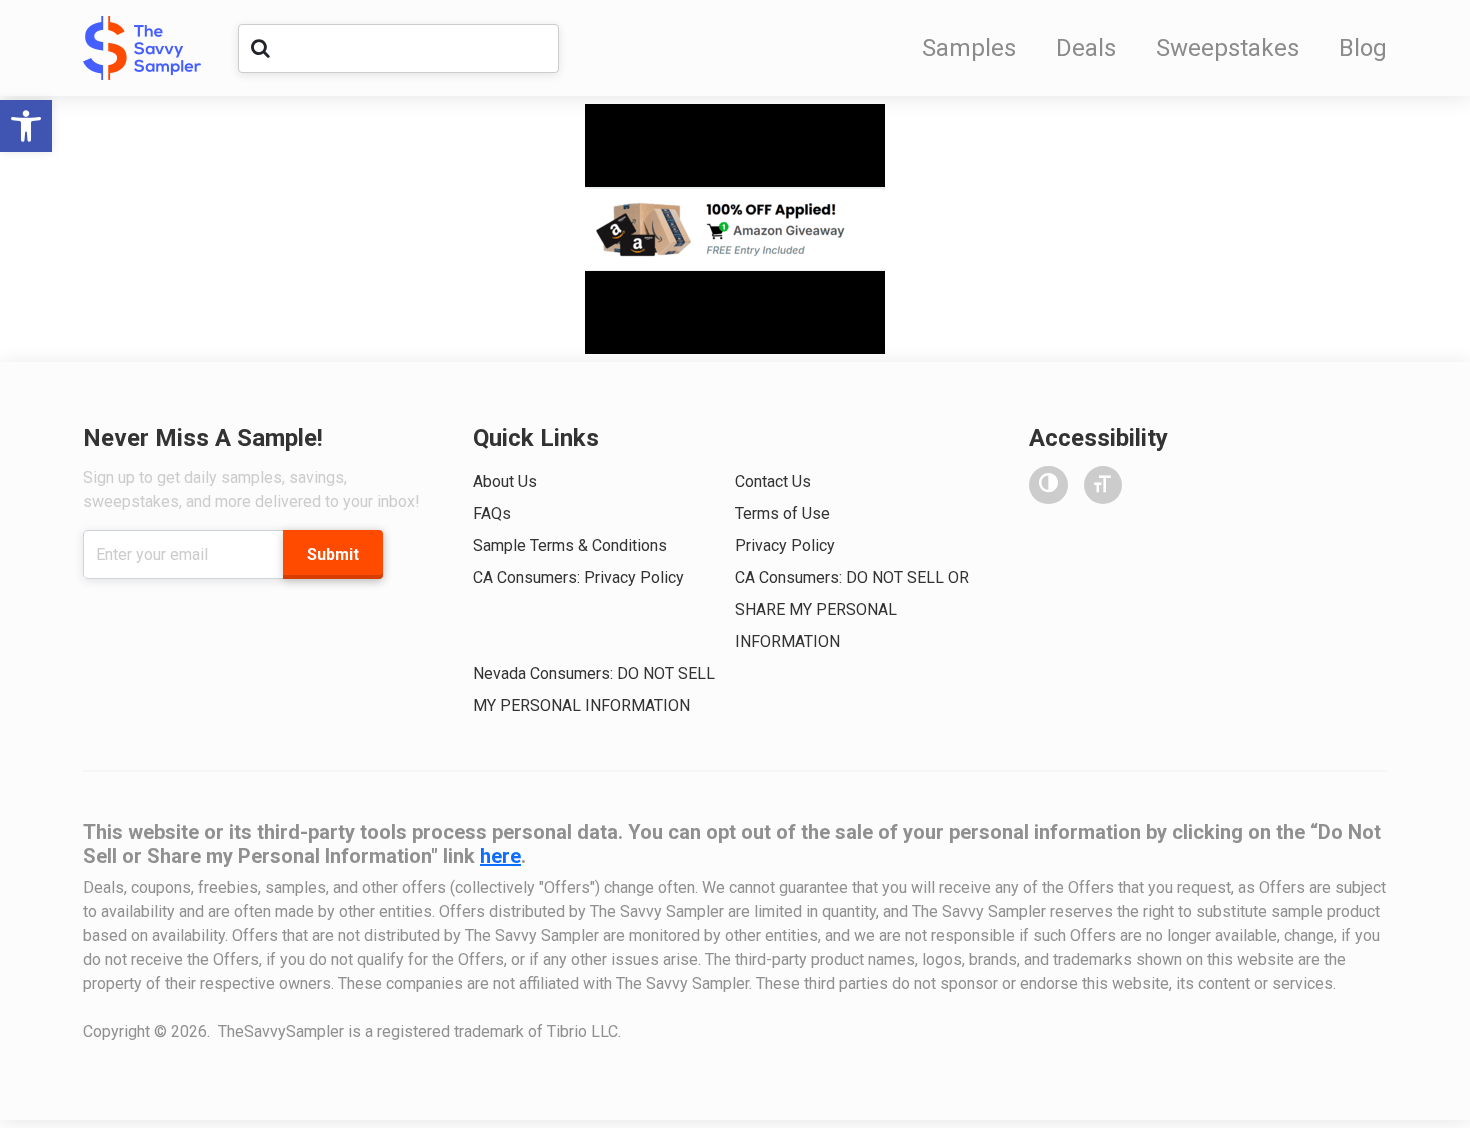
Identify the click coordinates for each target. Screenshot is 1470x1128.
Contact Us (773, 481)
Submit (333, 554)
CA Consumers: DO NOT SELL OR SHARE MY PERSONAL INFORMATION (852, 609)
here (500, 856)
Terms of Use (782, 513)
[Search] (260, 48)
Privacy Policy (785, 545)
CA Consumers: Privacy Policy (578, 577)
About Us (505, 481)
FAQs (492, 513)
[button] (26, 126)
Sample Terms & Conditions (570, 545)
